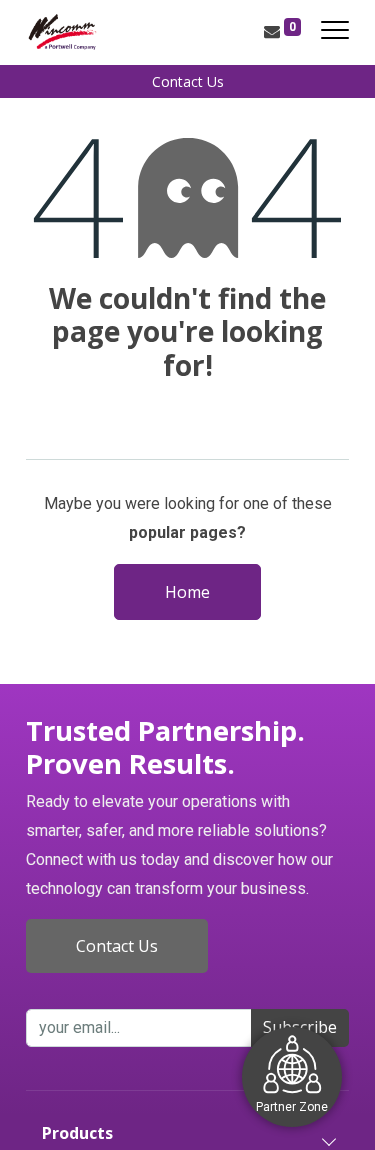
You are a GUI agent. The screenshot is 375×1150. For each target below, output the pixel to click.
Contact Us (188, 81)
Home (187, 592)
